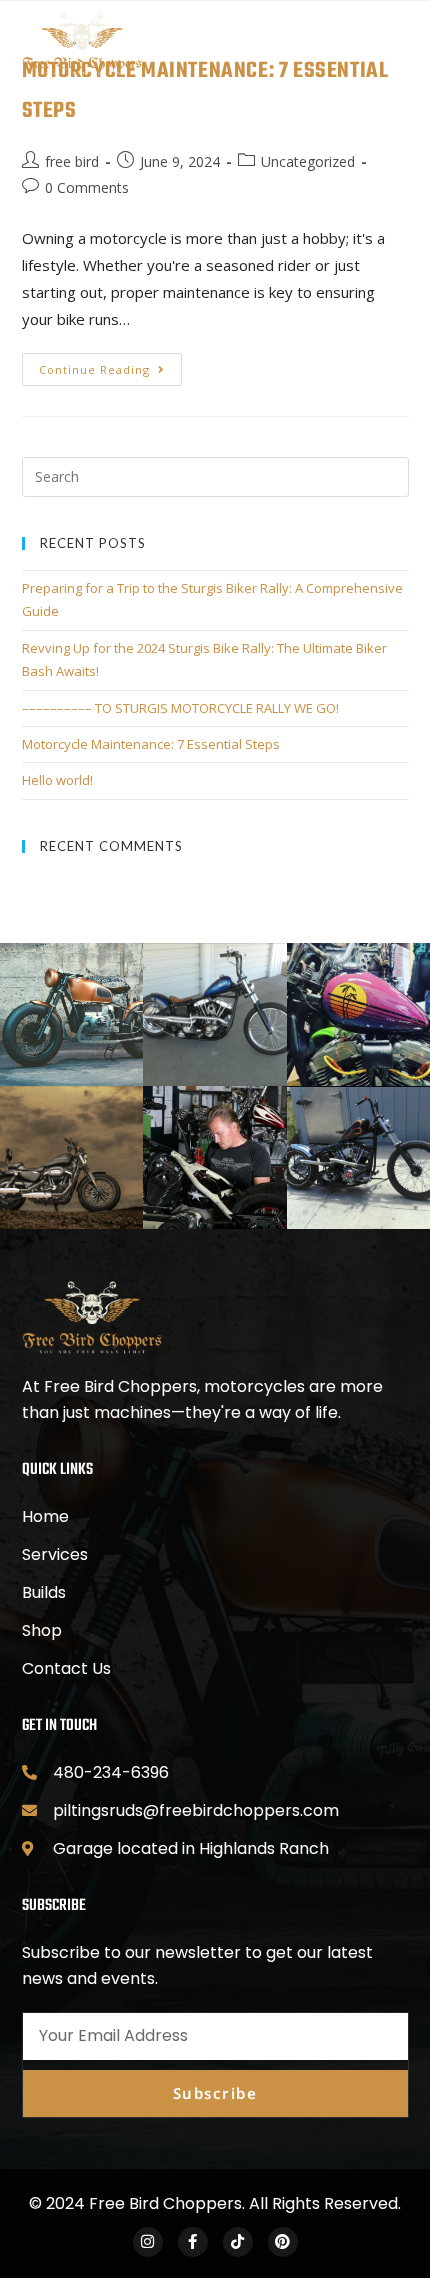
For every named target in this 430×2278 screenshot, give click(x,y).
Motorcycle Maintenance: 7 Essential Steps (151, 744)
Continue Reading (110, 365)
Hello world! (57, 780)
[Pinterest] (283, 2242)
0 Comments (87, 187)
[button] (236, 43)
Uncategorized (308, 161)
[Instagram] (148, 2242)
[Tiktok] (238, 2242)
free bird (72, 161)
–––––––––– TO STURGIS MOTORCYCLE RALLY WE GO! (180, 708)
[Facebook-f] (193, 2242)
